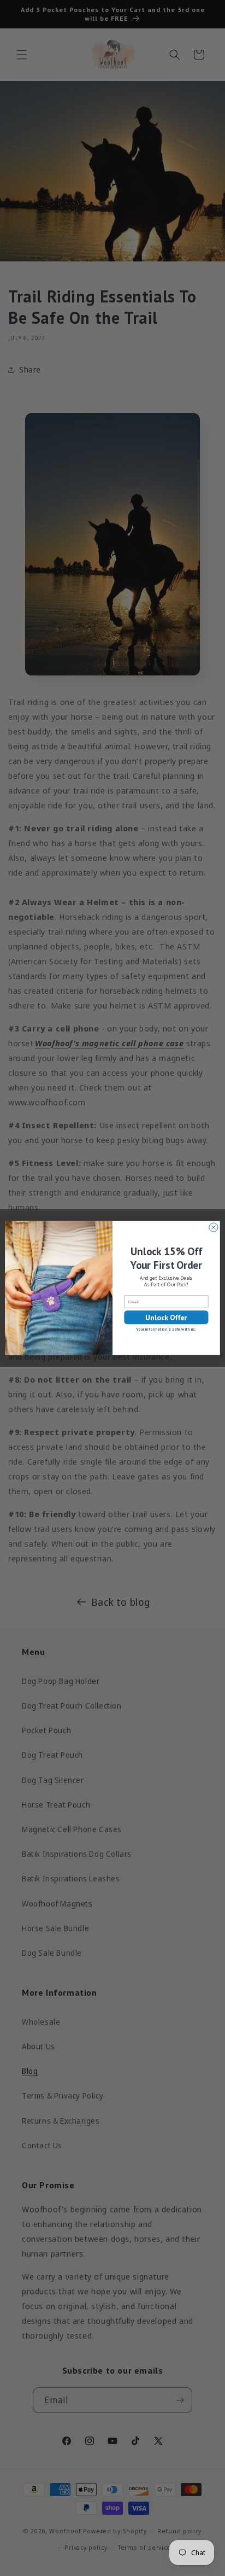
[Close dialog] (214, 1227)
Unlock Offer (166, 1317)
